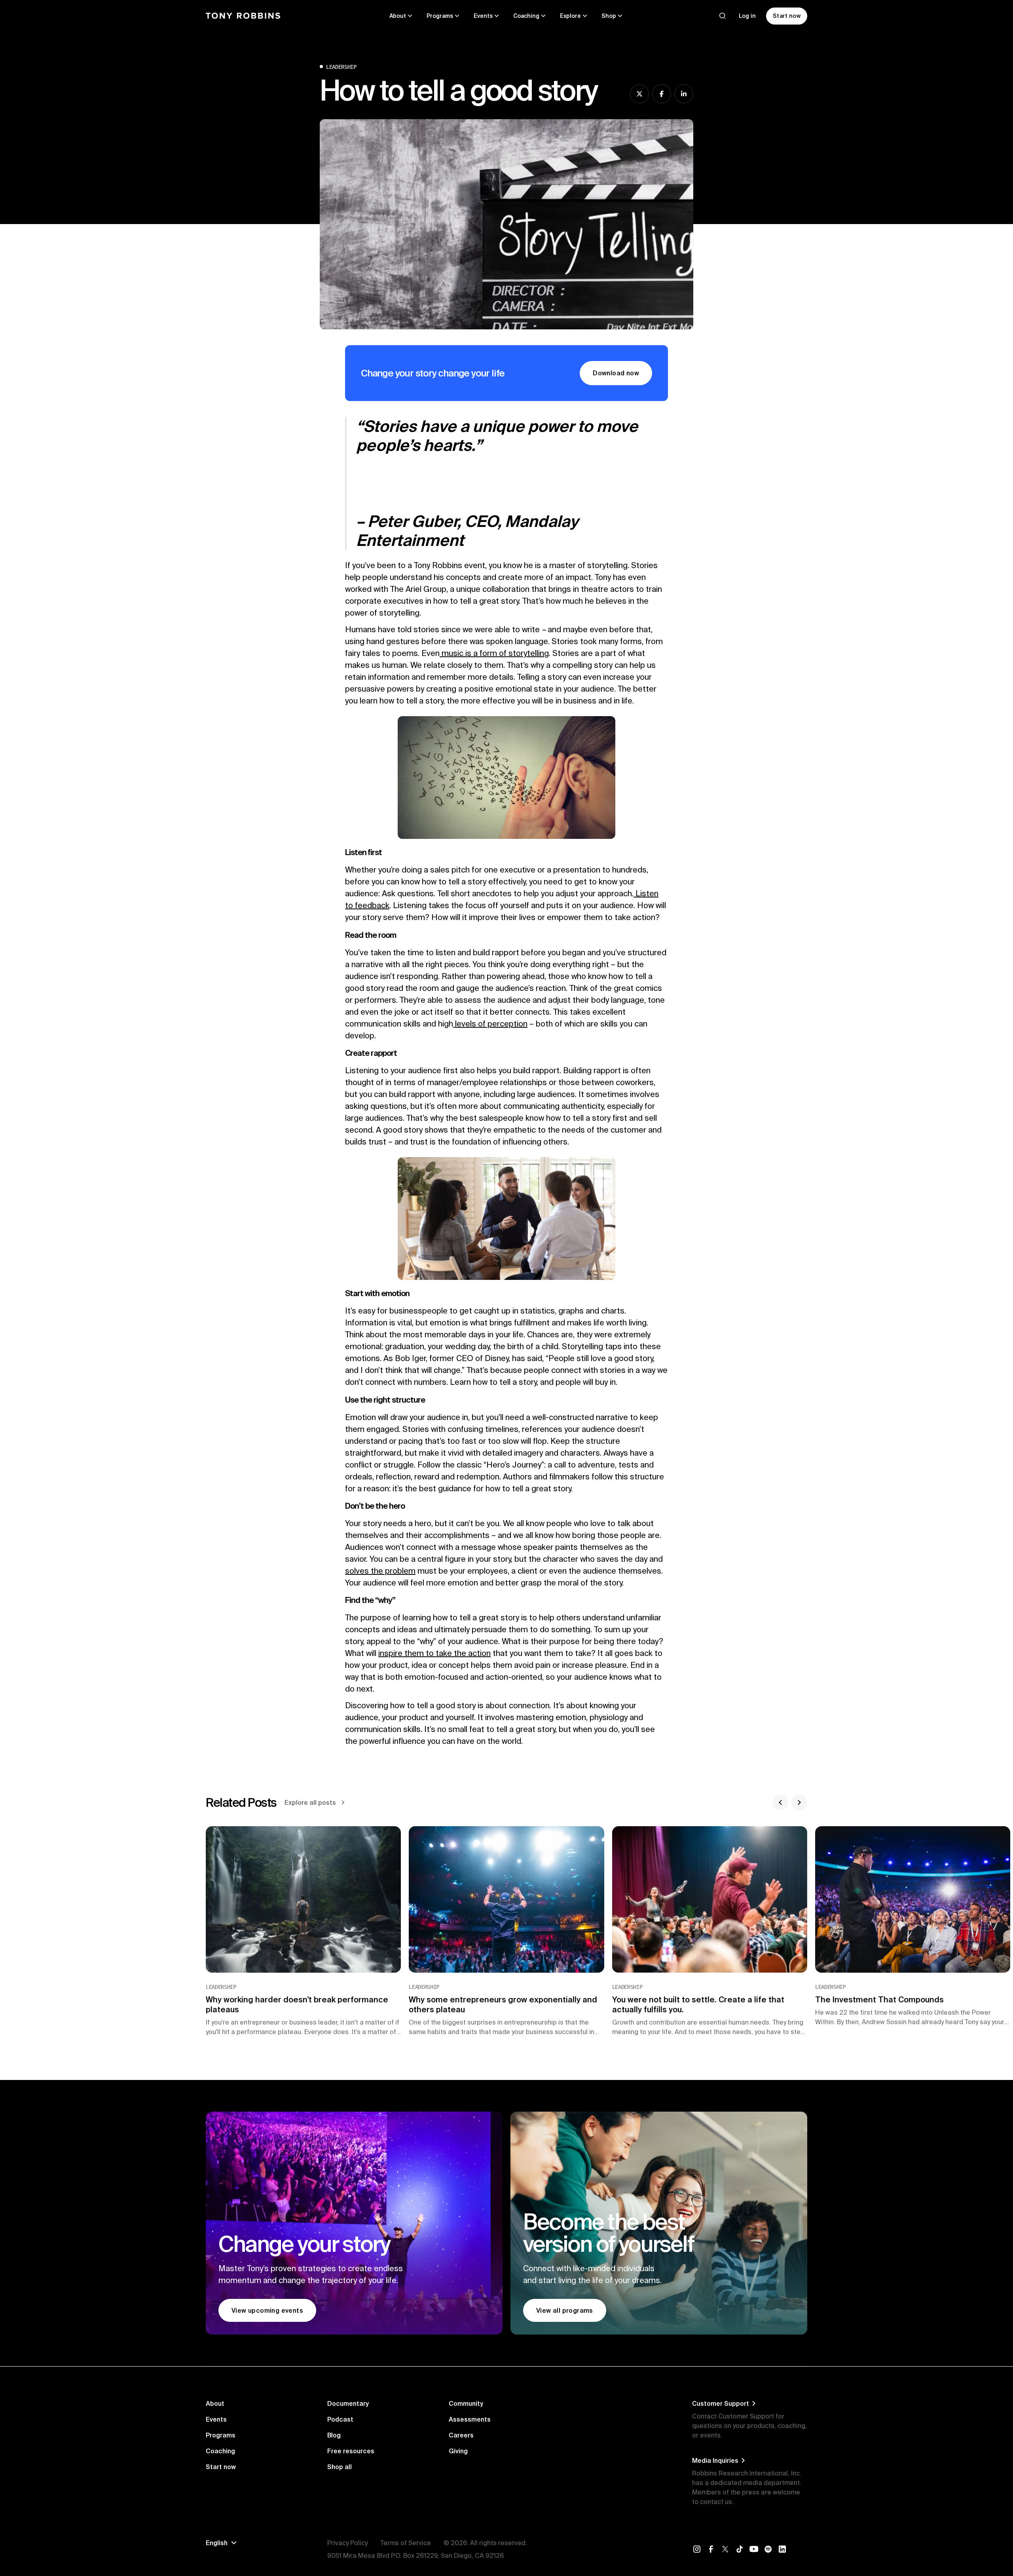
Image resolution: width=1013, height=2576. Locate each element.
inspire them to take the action (434, 1653)
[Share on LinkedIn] (684, 94)
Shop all (340, 2467)
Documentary (348, 2403)
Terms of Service (406, 2543)
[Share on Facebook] (662, 94)
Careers (461, 2435)
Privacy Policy (347, 2543)
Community (466, 2403)
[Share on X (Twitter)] (639, 94)
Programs (221, 2435)
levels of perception (490, 1024)
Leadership (341, 67)
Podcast (340, 2419)
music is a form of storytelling (494, 653)
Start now (221, 2467)
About (215, 2403)
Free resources (351, 2451)
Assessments (470, 2419)
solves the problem (380, 1571)
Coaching (220, 2451)
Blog (334, 2435)
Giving (458, 2451)
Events (216, 2419)
